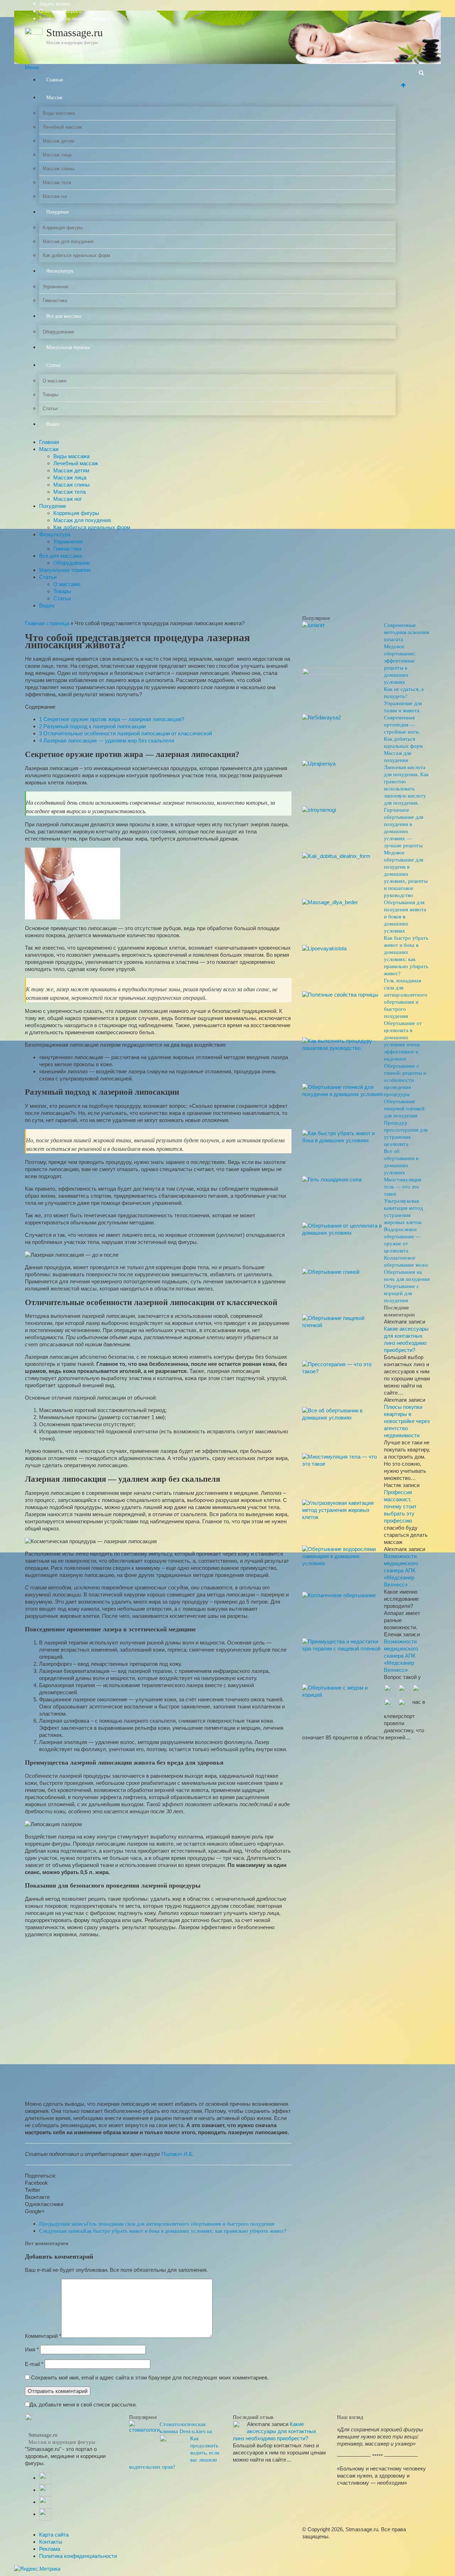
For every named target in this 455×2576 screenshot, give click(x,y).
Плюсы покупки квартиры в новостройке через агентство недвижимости (407, 1421)
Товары (50, 395)
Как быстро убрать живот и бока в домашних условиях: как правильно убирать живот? (163, 2231)
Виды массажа (59, 113)
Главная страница (47, 623)
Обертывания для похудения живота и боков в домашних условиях (405, 917)
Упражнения (55, 287)
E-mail (34, 2364)
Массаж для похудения (68, 241)
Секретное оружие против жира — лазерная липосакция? (112, 719)
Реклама (50, 2549)
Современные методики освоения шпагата (406, 632)
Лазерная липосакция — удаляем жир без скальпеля (107, 740)
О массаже (55, 381)
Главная (55, 80)
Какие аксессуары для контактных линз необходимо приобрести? (275, 2431)
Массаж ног (55, 196)
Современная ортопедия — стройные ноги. (402, 725)
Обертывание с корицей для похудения (402, 1293)
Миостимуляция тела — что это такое (403, 1187)
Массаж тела (57, 183)
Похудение (58, 212)
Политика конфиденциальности (78, 2556)
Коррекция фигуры (63, 228)
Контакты (51, 2542)
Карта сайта (54, 2535)
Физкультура (60, 271)
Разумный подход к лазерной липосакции (92, 726)
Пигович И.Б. (178, 2154)
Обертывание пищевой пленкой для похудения (404, 1109)
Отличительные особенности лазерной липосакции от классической (125, 733)
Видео (53, 424)
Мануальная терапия (68, 347)
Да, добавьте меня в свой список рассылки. (83, 2405)
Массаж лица (57, 155)
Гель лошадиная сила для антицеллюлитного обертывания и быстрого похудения (157, 2224)
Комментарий (43, 2336)
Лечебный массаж (62, 127)
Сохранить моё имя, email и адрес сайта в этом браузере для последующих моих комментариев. (150, 2378)
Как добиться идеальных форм (76, 255)
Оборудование (58, 332)
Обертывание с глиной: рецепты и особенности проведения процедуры (405, 1080)
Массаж (54, 98)
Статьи (53, 365)
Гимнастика (55, 300)
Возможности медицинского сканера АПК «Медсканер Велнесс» (401, 1570)
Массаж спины (58, 169)
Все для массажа (64, 316)
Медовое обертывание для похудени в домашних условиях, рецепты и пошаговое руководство (406, 874)
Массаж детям (58, 141)
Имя (32, 2349)
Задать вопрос (55, 4)
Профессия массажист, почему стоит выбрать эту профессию (400, 1506)
